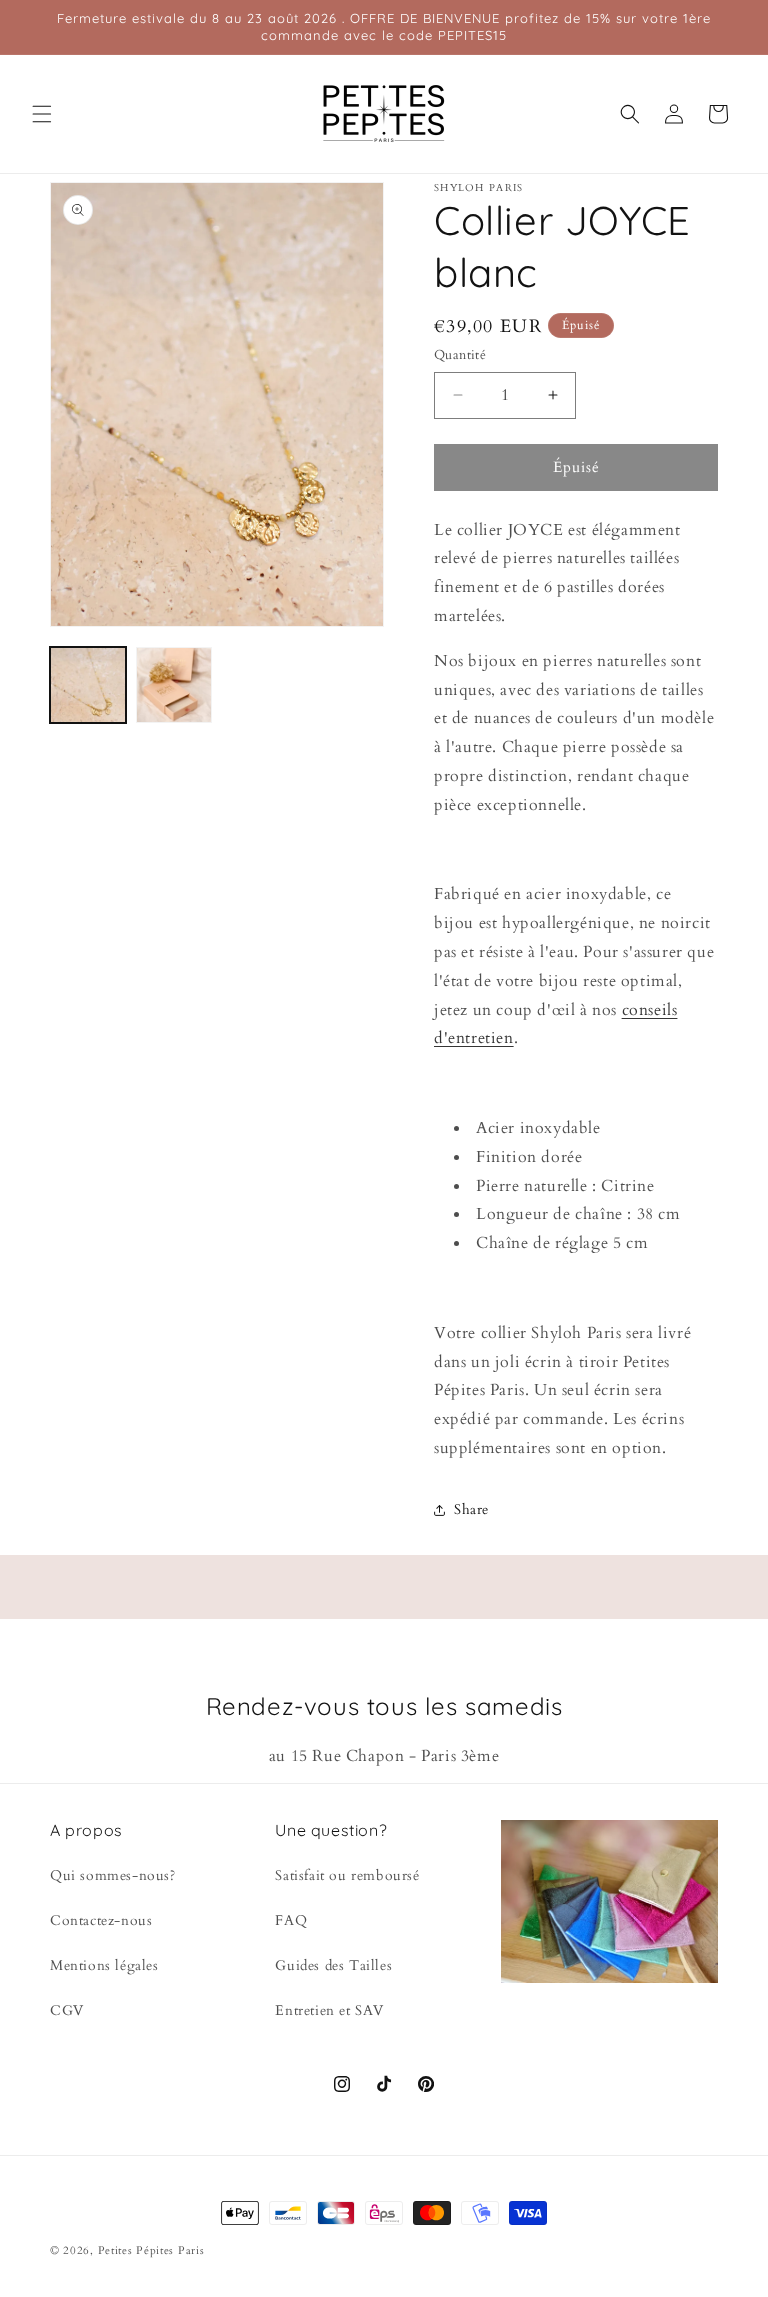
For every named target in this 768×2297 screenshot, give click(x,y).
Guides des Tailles (333, 1965)
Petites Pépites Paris (151, 2250)
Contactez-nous (101, 1920)
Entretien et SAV (329, 2010)
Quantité (460, 355)
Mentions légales (104, 1965)
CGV (67, 2010)
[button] (42, 114)
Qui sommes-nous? (113, 1875)
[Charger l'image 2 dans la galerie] (174, 685)
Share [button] (471, 1509)
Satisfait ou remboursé (347, 1875)
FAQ (291, 1920)
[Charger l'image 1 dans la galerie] (88, 685)
